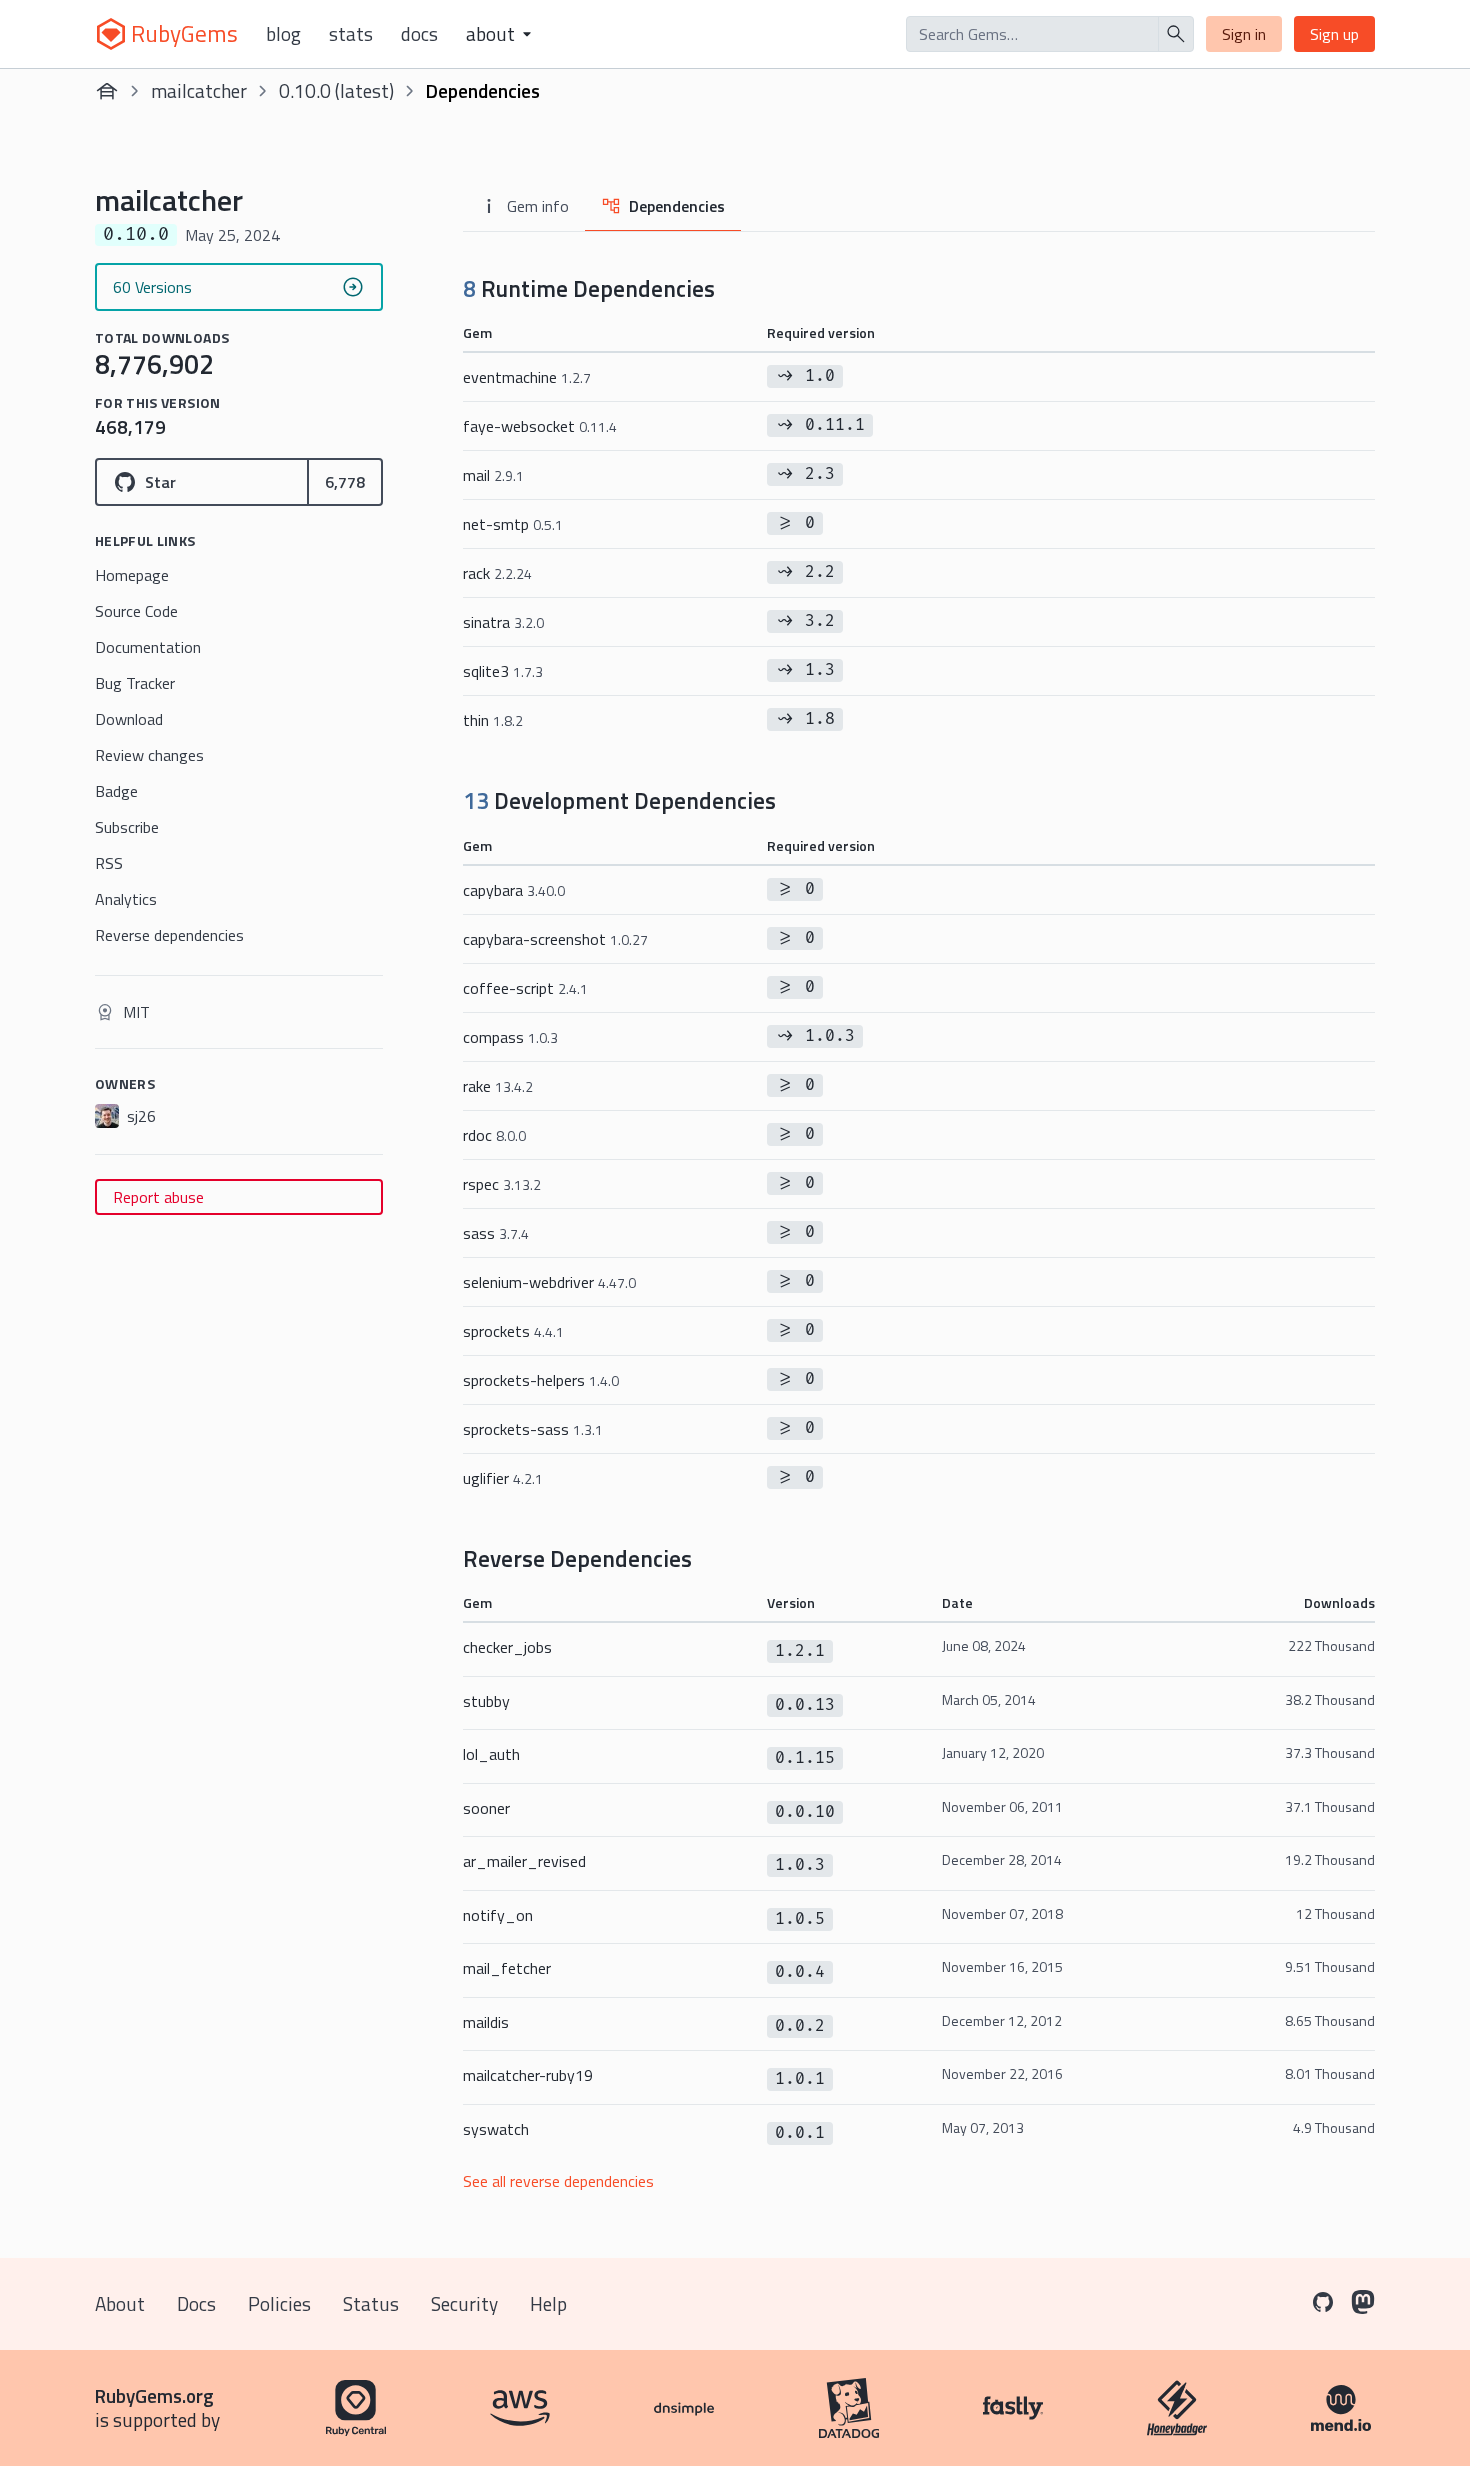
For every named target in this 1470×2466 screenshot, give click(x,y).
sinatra (503, 622)
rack (497, 573)
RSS (109, 863)
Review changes (149, 755)
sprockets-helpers (541, 1380)
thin (493, 720)
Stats (351, 34)
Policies (279, 2303)
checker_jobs (507, 1647)
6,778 (345, 482)
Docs (419, 34)
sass (496, 1233)
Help (548, 2303)
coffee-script (525, 988)
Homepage (132, 575)
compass (510, 1037)
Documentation (148, 647)
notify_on (498, 1915)
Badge (116, 791)
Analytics (126, 899)
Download (129, 719)
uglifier (503, 1478)
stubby (486, 1701)
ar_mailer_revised (524, 1861)
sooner (486, 1808)
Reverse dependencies (169, 935)
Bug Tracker (135, 683)
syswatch (496, 2129)
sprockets (513, 1331)
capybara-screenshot (555, 939)
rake (498, 1086)
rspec (502, 1184)
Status (371, 2303)
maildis (486, 2022)
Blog (283, 34)
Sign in (1244, 34)
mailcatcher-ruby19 (528, 2075)
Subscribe (127, 827)
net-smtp (513, 524)
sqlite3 (503, 671)
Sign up (1334, 34)
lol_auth (491, 1754)
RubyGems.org (154, 2395)
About (120, 2303)
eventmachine (527, 377)
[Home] (107, 91)
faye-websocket (540, 426)
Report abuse (158, 1197)
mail (493, 475)
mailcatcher (199, 90)
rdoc (494, 1135)
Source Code (136, 611)
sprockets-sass (533, 1429)
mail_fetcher (507, 1968)
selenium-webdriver (549, 1282)
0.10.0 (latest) (336, 90)
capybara (514, 890)
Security (464, 2303)
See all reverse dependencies (558, 2181)
